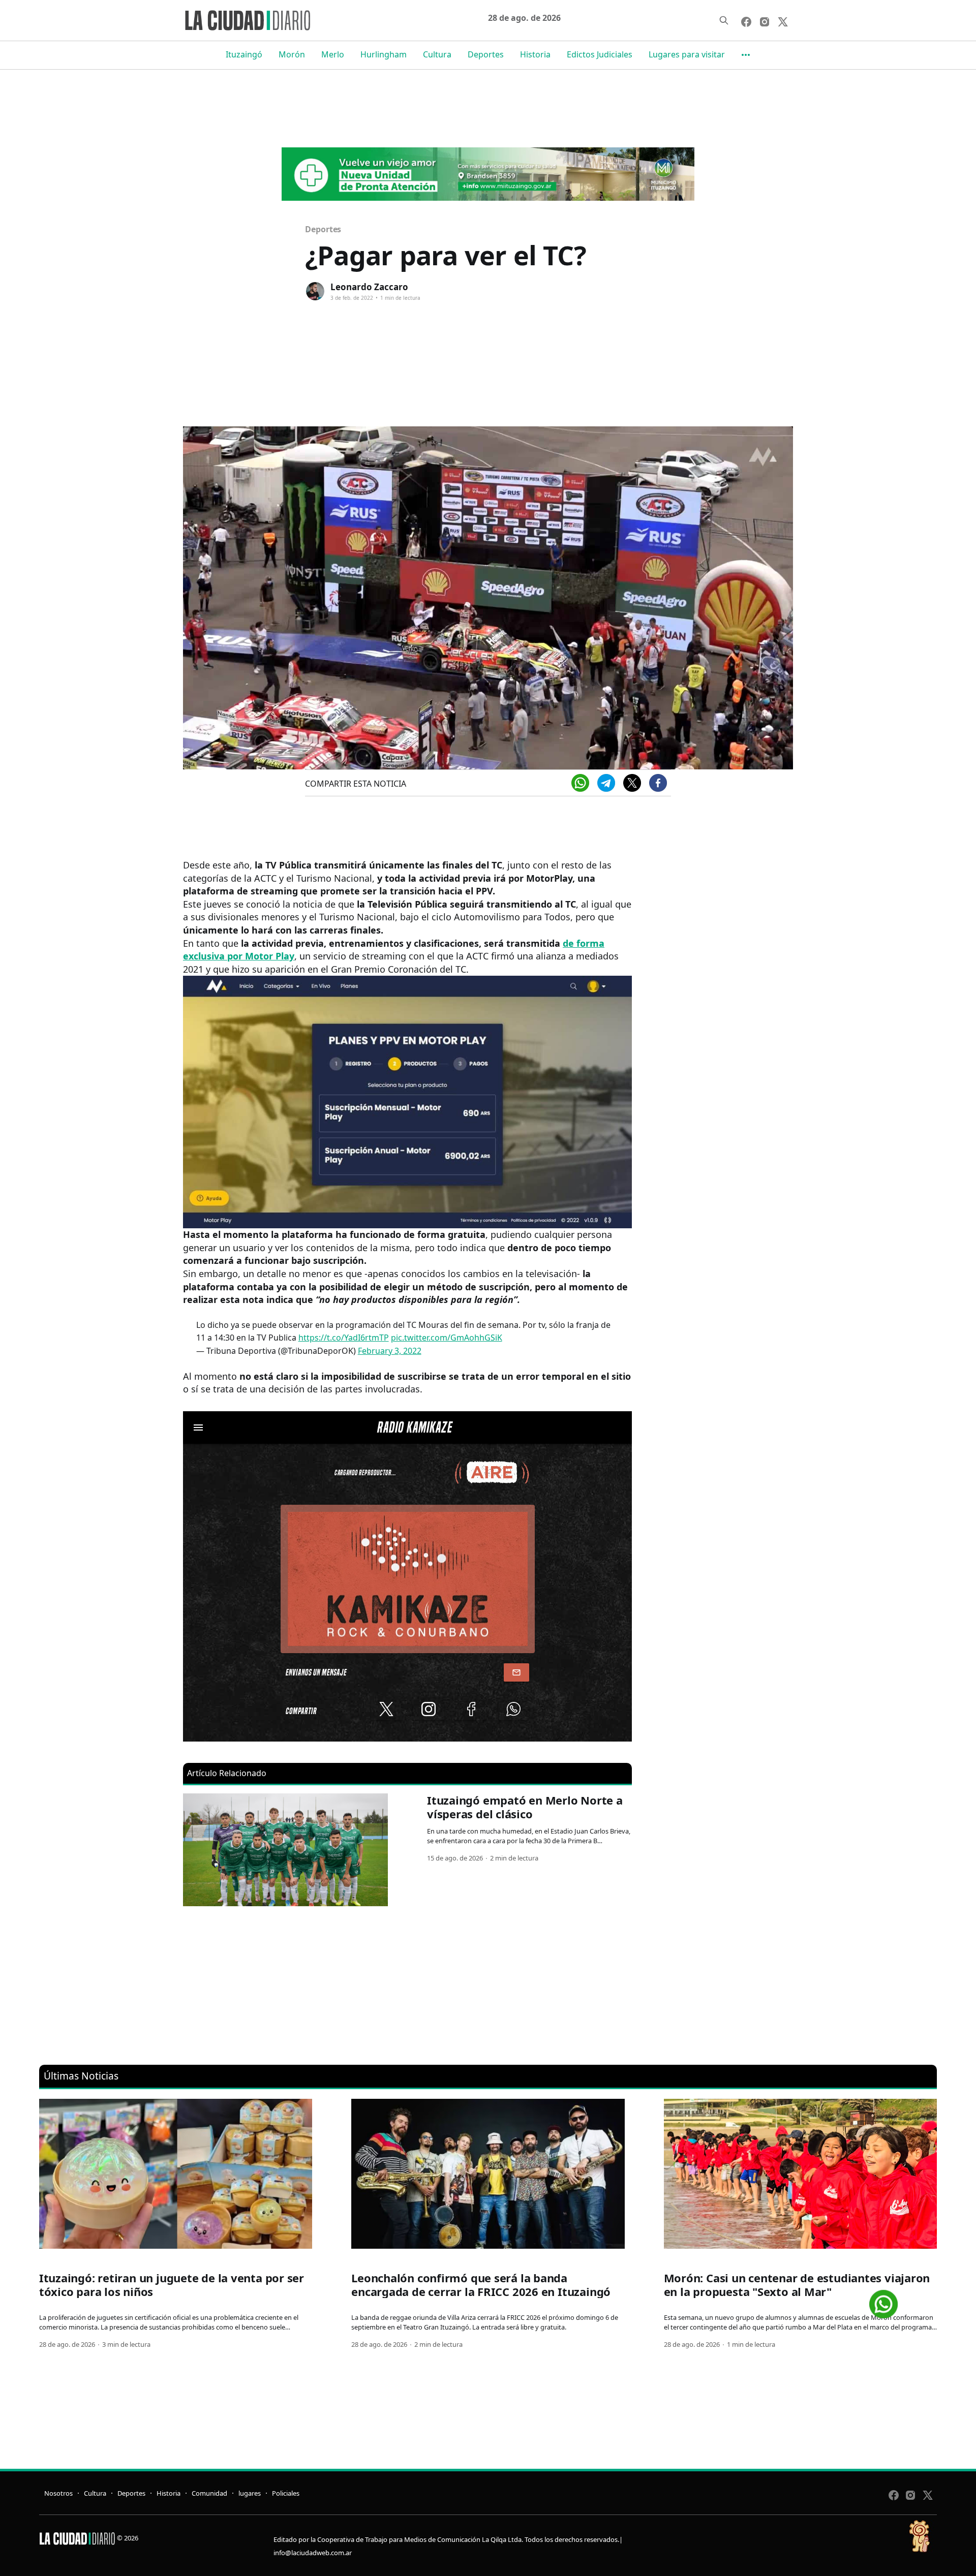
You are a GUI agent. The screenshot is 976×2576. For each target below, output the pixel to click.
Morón (292, 54)
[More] (746, 55)
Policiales (286, 2493)
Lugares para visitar (687, 54)
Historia (535, 54)
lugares (250, 2493)
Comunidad (209, 2493)
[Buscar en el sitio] (724, 20)
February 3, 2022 (390, 1351)
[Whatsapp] (580, 783)
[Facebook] (658, 783)
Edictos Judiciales (600, 54)
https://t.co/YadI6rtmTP (344, 1338)
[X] (632, 783)
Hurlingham (384, 54)
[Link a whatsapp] (883, 2300)
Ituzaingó (244, 54)
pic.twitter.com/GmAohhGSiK (447, 1338)
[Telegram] (606, 783)
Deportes (486, 54)
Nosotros (58, 2493)
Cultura (437, 54)
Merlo (333, 54)
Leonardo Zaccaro (369, 287)
